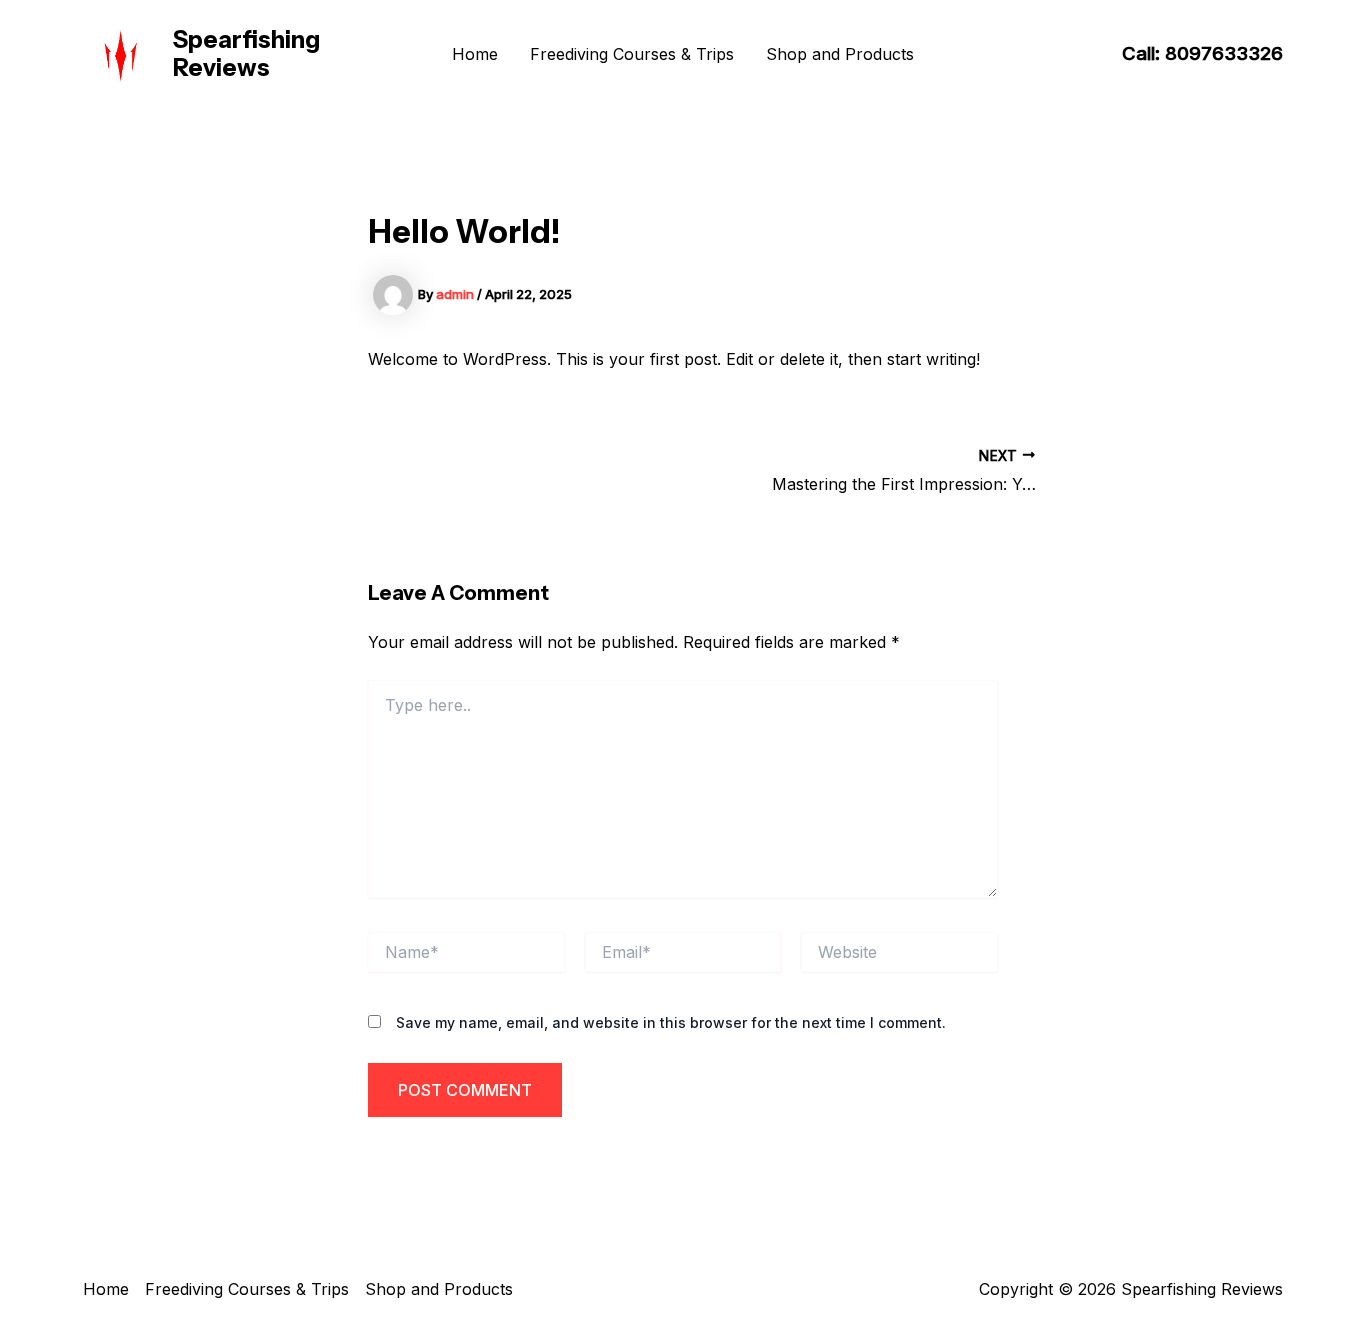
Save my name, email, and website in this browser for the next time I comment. (671, 1022)
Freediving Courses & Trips (632, 54)
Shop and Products (840, 54)
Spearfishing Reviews (246, 54)
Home (475, 54)
